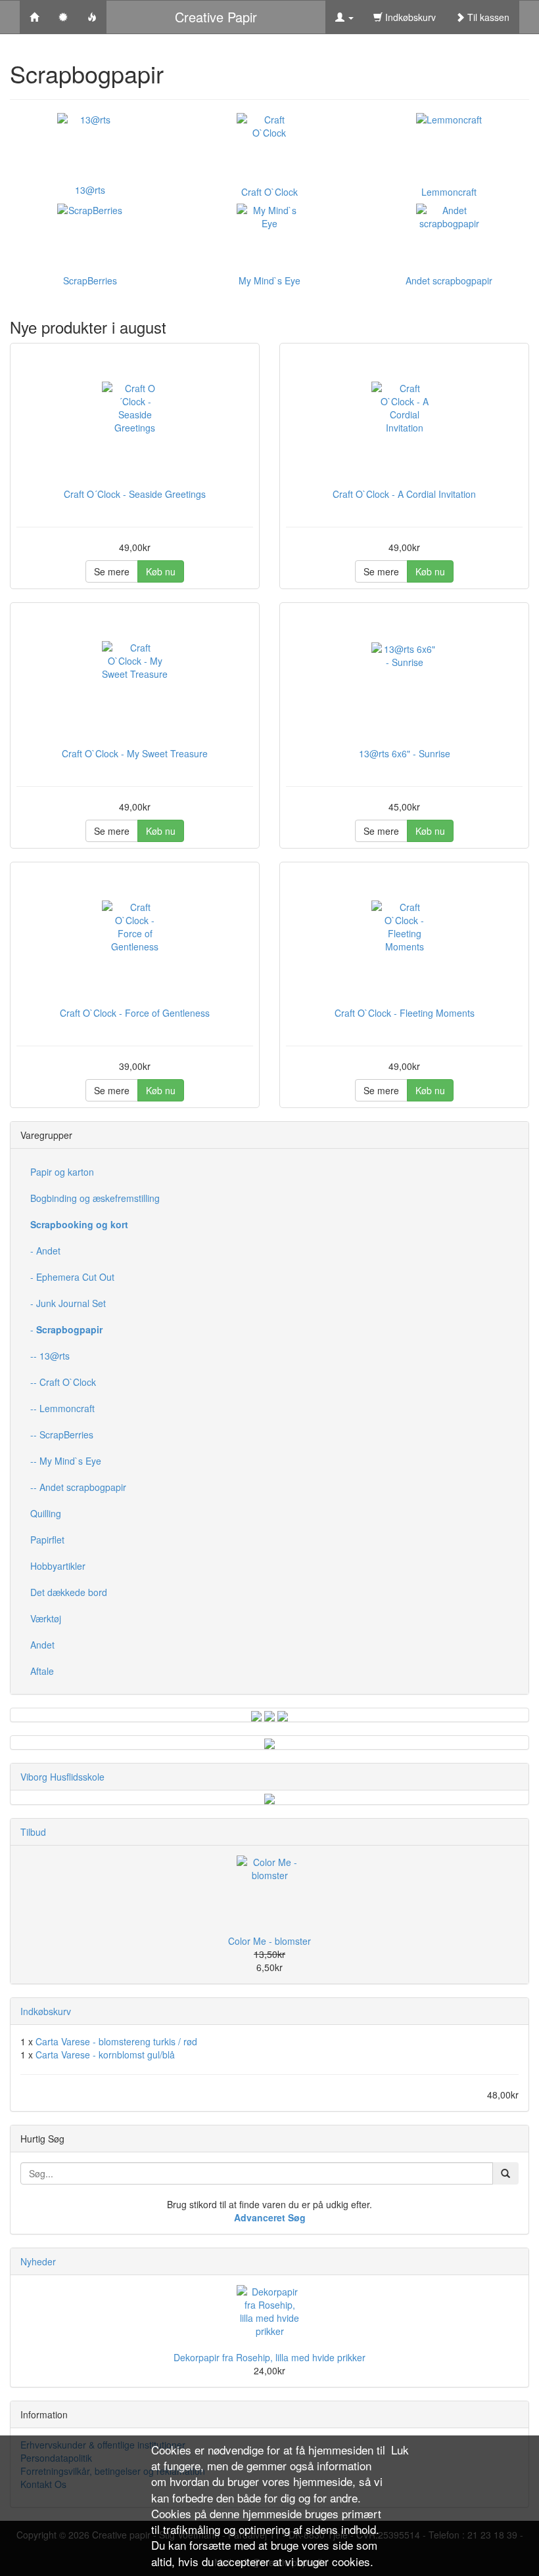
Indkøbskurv (409, 17)
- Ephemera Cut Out (72, 1277)
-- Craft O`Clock (63, 1382)
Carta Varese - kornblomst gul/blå (105, 2054)
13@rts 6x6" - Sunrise (405, 753)
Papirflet (47, 1540)
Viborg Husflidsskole (62, 1777)
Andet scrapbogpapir (449, 280)
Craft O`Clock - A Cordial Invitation (404, 494)
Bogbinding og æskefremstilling (95, 1198)
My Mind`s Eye (269, 280)
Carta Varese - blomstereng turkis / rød (116, 2041)
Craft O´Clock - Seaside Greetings (135, 494)
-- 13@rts (50, 1356)
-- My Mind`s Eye (66, 1461)
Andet (42, 1645)
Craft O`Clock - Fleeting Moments (405, 1013)
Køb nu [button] (161, 571)
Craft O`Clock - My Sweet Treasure (135, 753)
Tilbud (33, 1832)
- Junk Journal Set (68, 1303)
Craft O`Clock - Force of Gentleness (135, 1013)
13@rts (90, 190)
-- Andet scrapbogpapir (78, 1487)
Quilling (46, 1513)
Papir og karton (62, 1172)
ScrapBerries (90, 280)
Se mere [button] (112, 571)
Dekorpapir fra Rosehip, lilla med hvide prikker (269, 2357)
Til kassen (487, 17)
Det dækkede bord (69, 1592)
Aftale (42, 1671)
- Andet (45, 1251)
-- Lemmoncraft (62, 1408)
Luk (400, 2450)
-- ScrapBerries (62, 1434)
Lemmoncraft (449, 192)
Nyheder (38, 2261)
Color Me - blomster (269, 1941)
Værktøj (46, 1618)
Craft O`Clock (269, 192)
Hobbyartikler (58, 1566)
